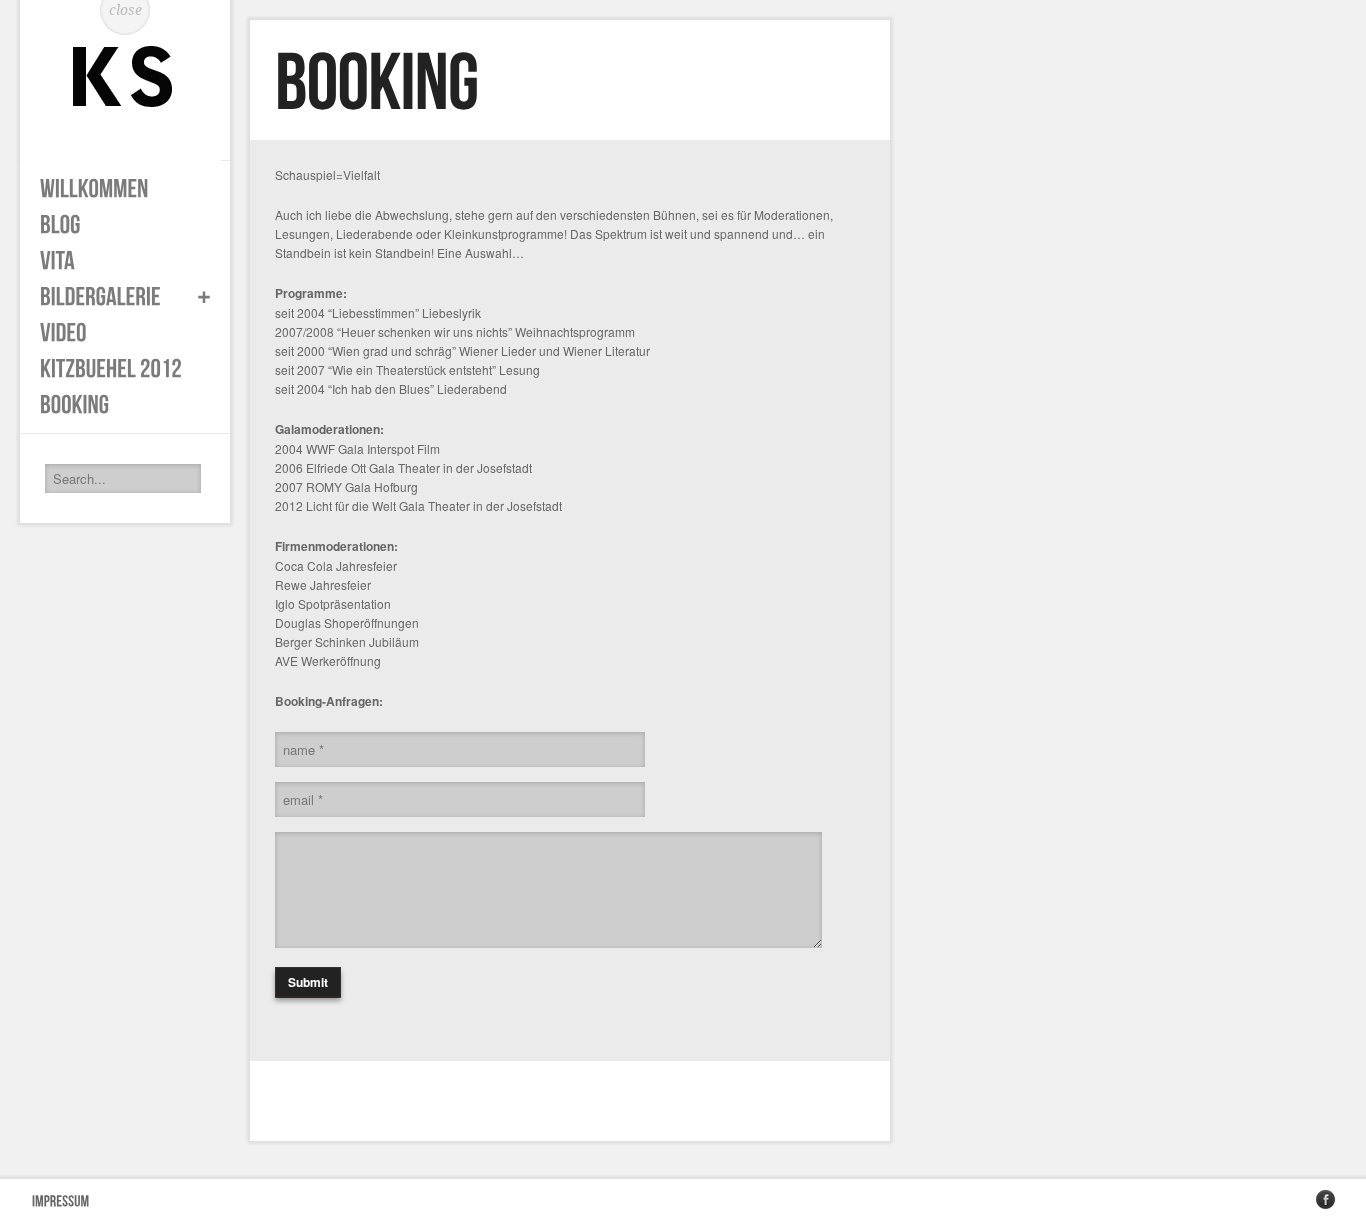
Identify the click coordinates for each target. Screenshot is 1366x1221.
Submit (308, 982)
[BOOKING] (115, 405)
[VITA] (115, 261)
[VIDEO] (115, 333)
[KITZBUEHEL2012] (115, 369)
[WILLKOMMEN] (115, 189)
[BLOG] (115, 225)
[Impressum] (61, 1200)
